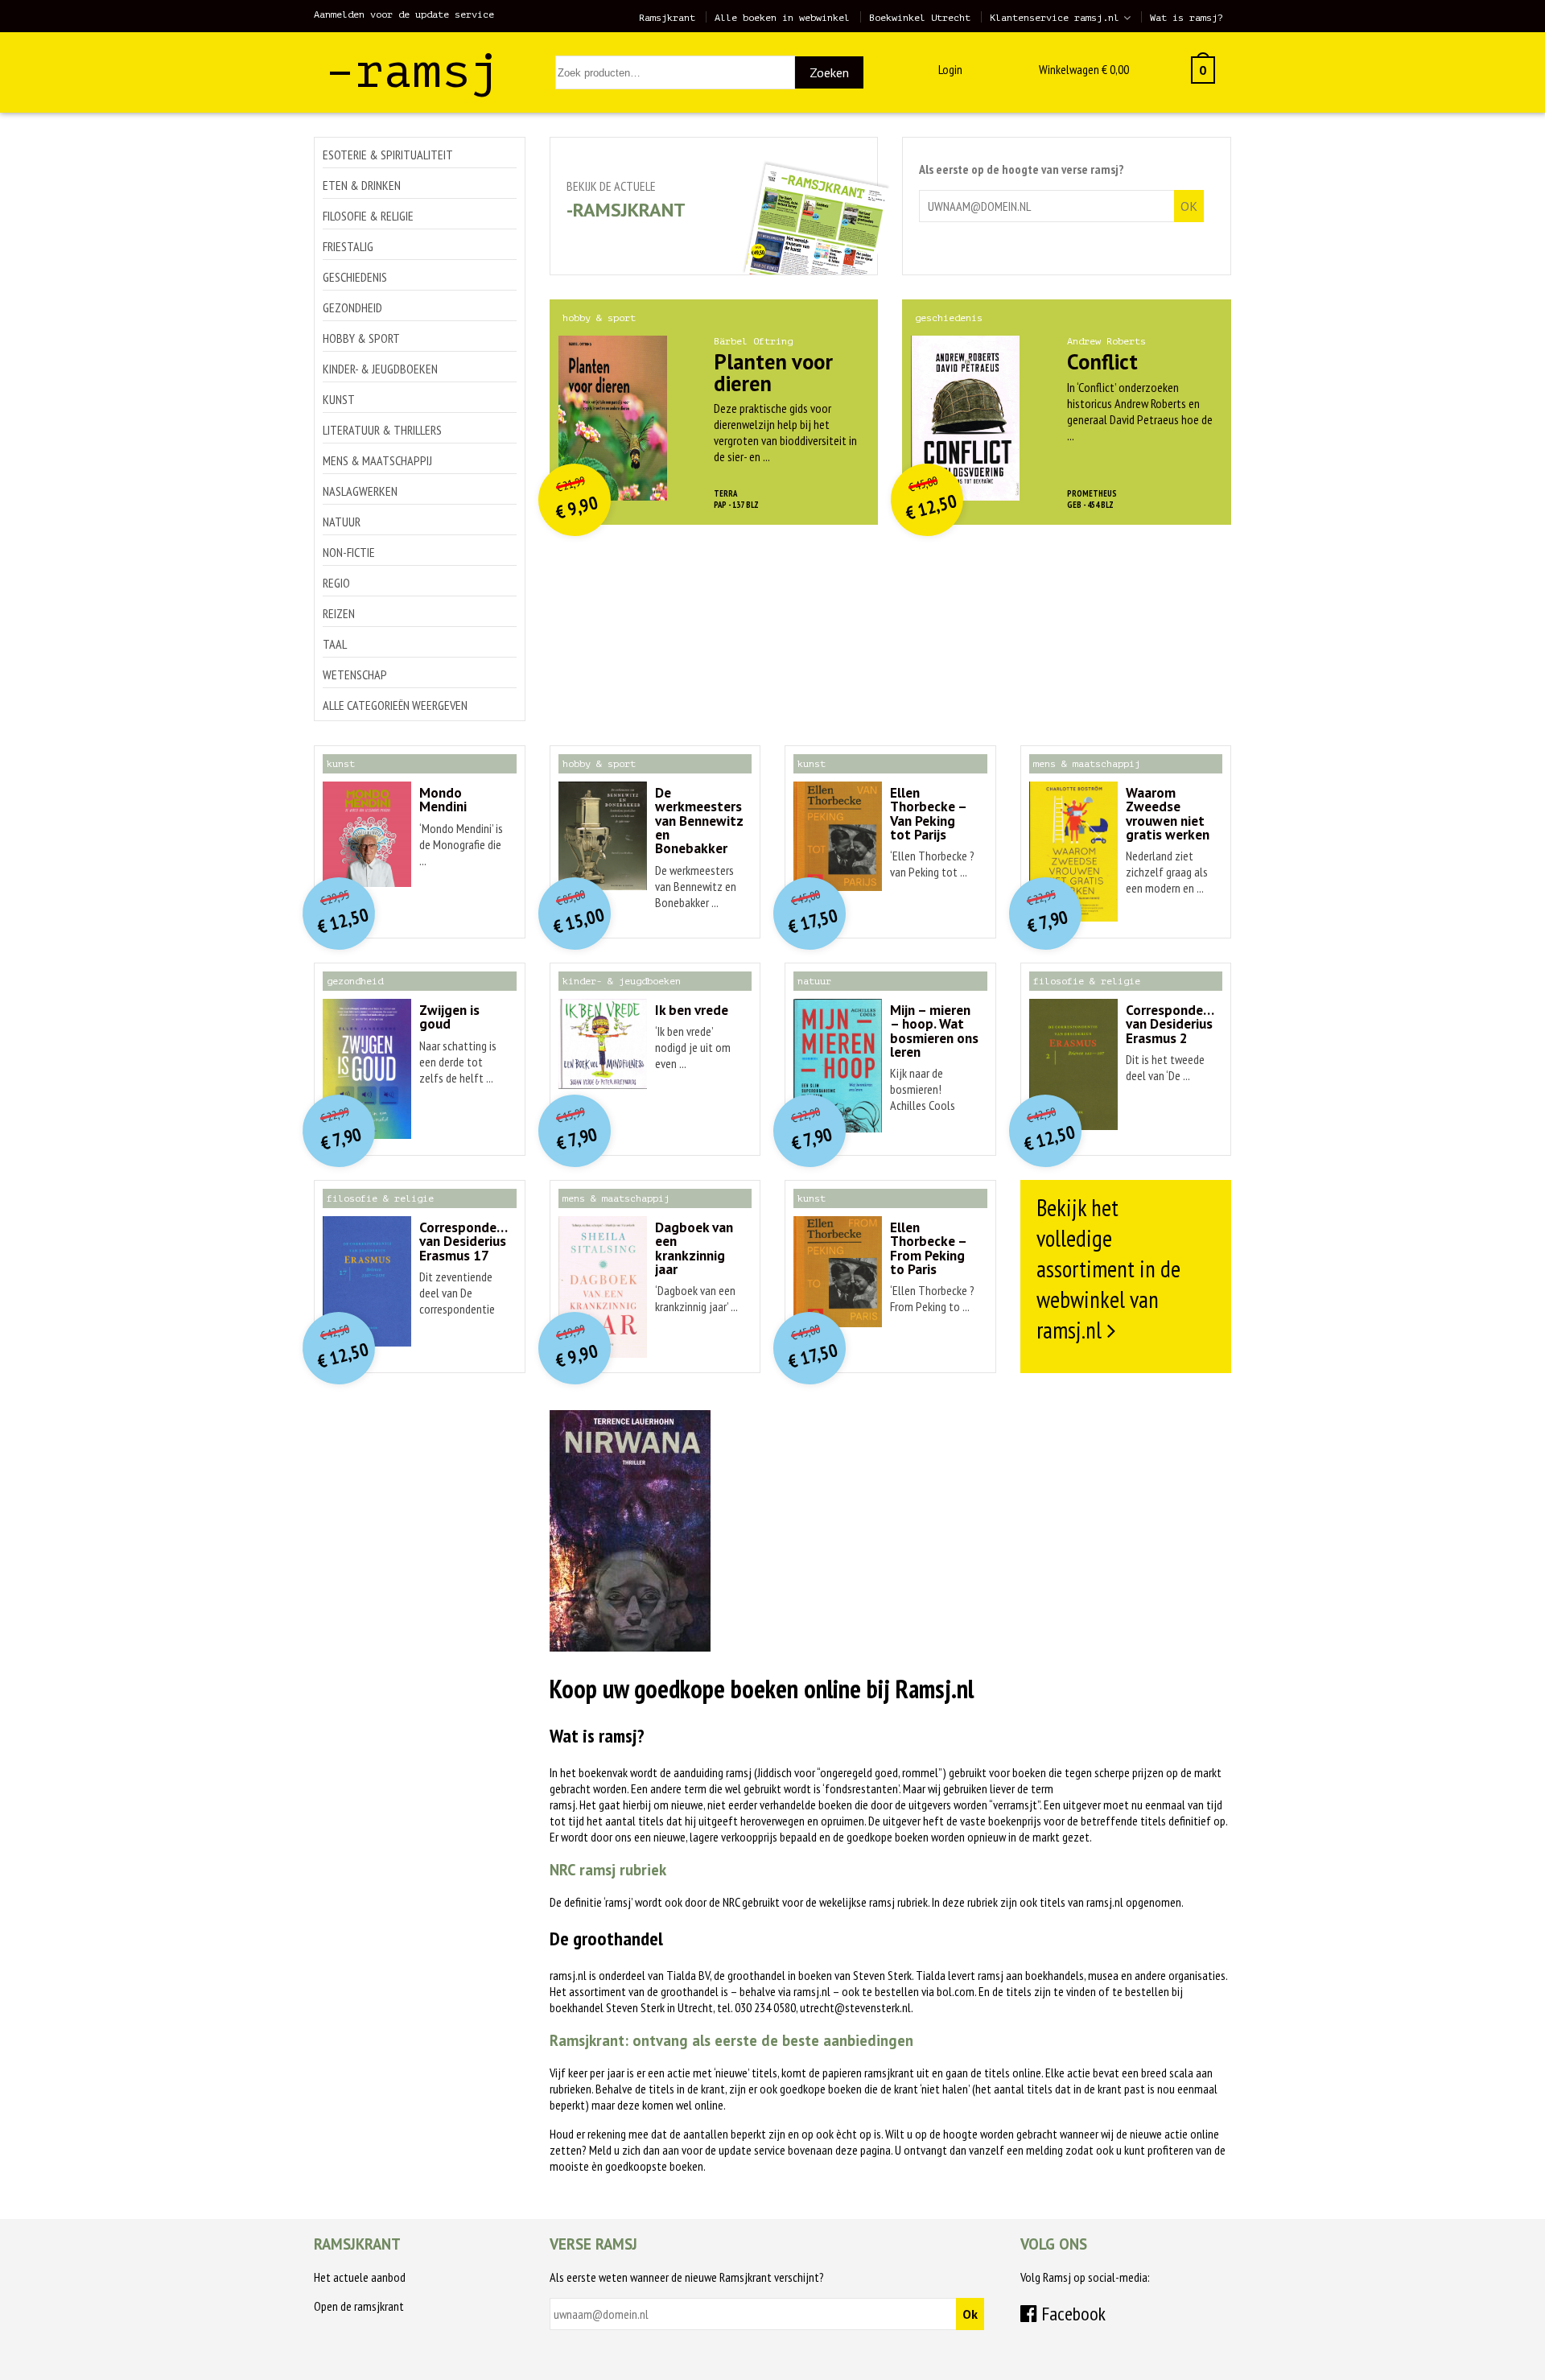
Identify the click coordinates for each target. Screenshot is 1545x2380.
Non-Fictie (349, 552)
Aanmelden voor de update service (404, 14)
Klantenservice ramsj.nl (1055, 18)
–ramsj (413, 71)
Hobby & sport (361, 338)
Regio (336, 583)
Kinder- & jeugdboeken (380, 369)
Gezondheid (352, 307)
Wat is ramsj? (1187, 18)
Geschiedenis (355, 277)
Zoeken (829, 72)
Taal (335, 644)
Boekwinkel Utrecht (920, 18)
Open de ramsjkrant (359, 2306)
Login (950, 69)
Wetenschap (355, 674)
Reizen (339, 613)
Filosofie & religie (368, 216)
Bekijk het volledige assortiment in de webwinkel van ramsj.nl (1108, 1268)
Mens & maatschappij (377, 460)
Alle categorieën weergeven (395, 705)
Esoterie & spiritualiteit (388, 155)
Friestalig (348, 246)
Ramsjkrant (667, 18)
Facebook (1071, 2314)
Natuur (342, 522)
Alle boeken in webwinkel (782, 18)
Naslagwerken (360, 491)
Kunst (339, 399)
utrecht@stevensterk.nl (855, 2007)
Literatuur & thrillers (382, 430)
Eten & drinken (362, 185)
